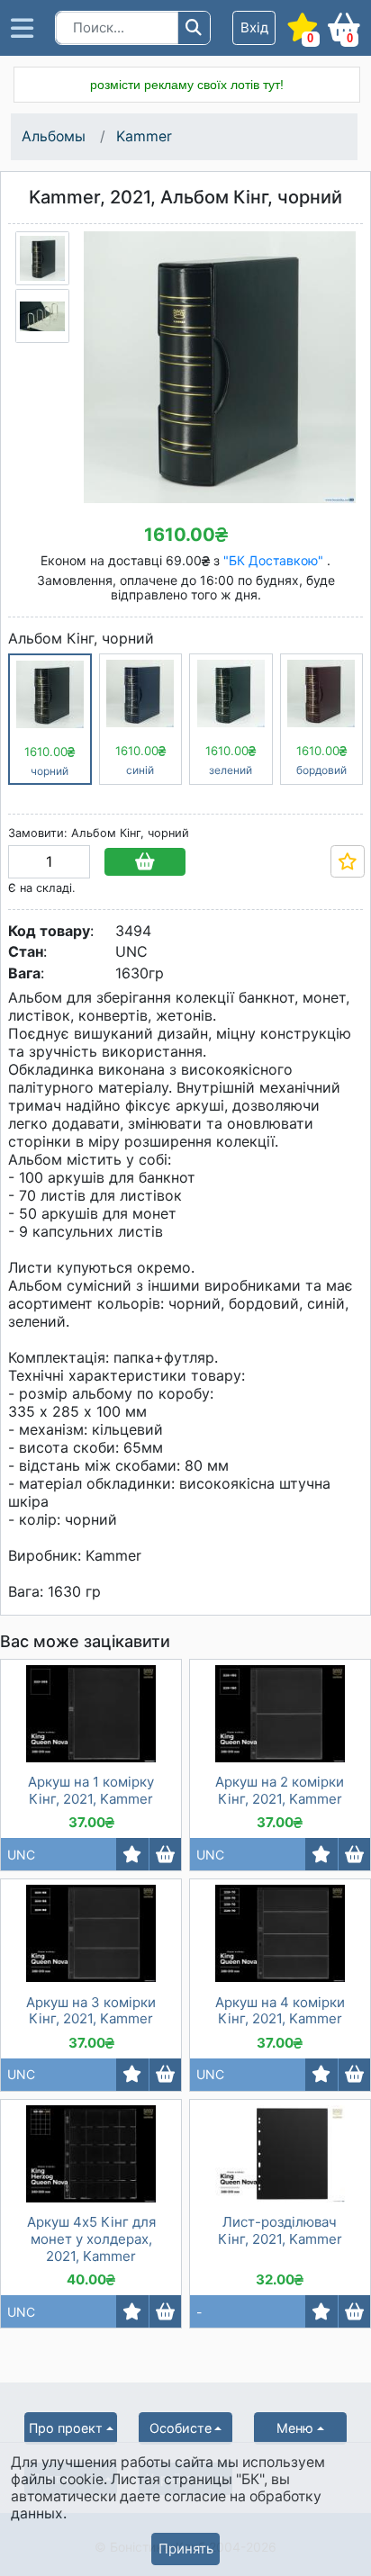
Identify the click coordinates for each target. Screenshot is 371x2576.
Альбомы (54, 136)
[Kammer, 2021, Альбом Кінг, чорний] (42, 258)
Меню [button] (295, 2428)
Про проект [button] (66, 2428)
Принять (186, 2549)
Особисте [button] (181, 2428)
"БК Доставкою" (275, 560)
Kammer (144, 136)
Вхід (254, 27)
